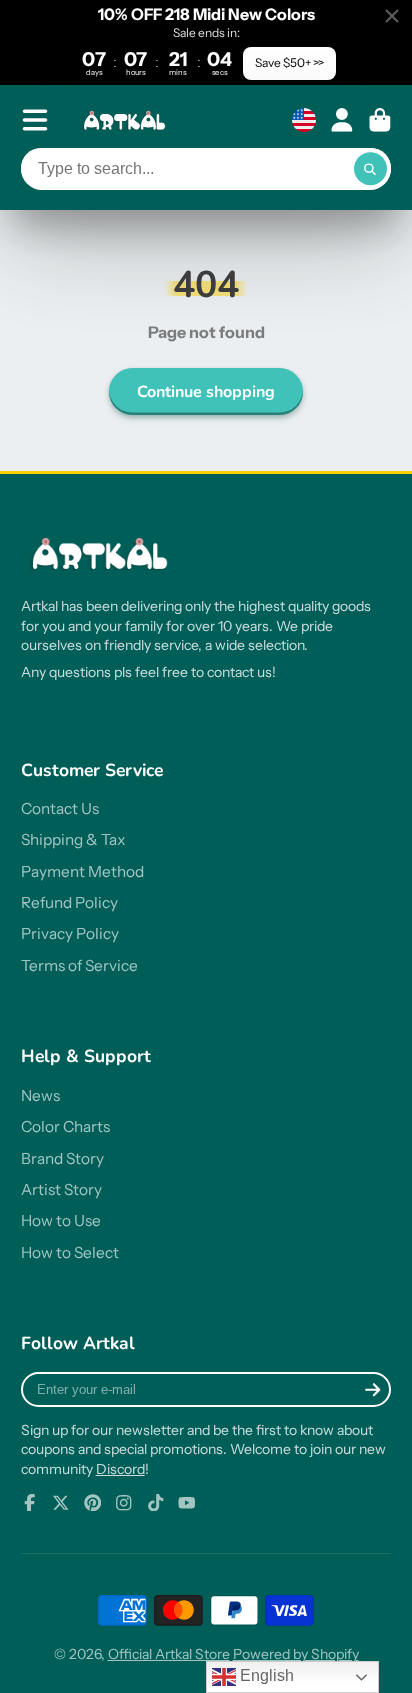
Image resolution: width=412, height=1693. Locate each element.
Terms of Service (79, 965)
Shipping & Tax (73, 839)
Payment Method (82, 871)
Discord (120, 1469)
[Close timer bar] (392, 16)
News (40, 1095)
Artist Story (61, 1189)
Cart (380, 120)
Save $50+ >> (289, 62)
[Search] (371, 169)
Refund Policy (69, 902)
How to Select (70, 1252)
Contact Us (60, 808)
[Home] (127, 120)
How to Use (61, 1220)
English (265, 1675)
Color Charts (65, 1126)
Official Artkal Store (169, 1654)
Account (342, 120)
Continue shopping (206, 392)
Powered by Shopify (296, 1654)
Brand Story (62, 1158)
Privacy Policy (70, 933)
